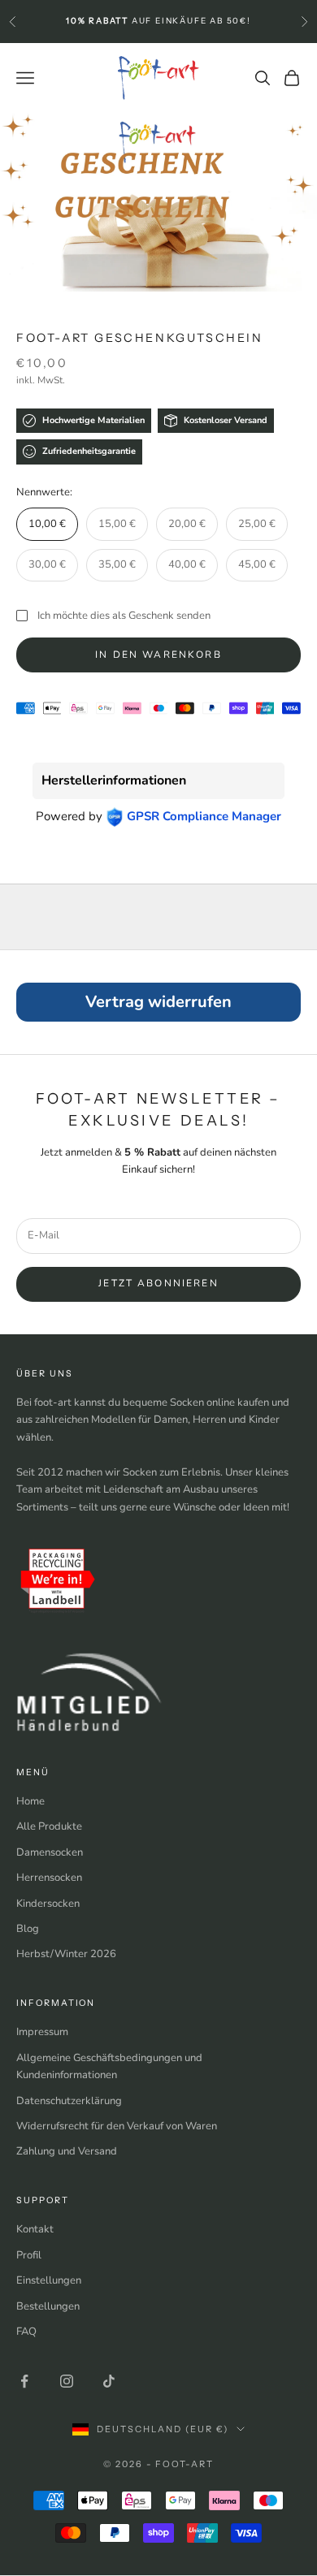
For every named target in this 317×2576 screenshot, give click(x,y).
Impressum (42, 2032)
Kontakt (35, 2229)
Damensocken (50, 1852)
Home (30, 1801)
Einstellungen (49, 2280)
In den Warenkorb (158, 655)
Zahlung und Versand (67, 2151)
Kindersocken (48, 1904)
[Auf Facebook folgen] (24, 2381)
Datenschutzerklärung (69, 2101)
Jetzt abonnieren (158, 1283)
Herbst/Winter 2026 (66, 1954)
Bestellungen (48, 2306)
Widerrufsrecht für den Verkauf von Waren (117, 2126)
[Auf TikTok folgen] (109, 2381)
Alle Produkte (49, 1826)
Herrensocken (49, 1878)
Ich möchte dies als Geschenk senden (124, 616)
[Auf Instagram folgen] (67, 2381)
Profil (29, 2255)
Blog (28, 1929)
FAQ (26, 2332)
